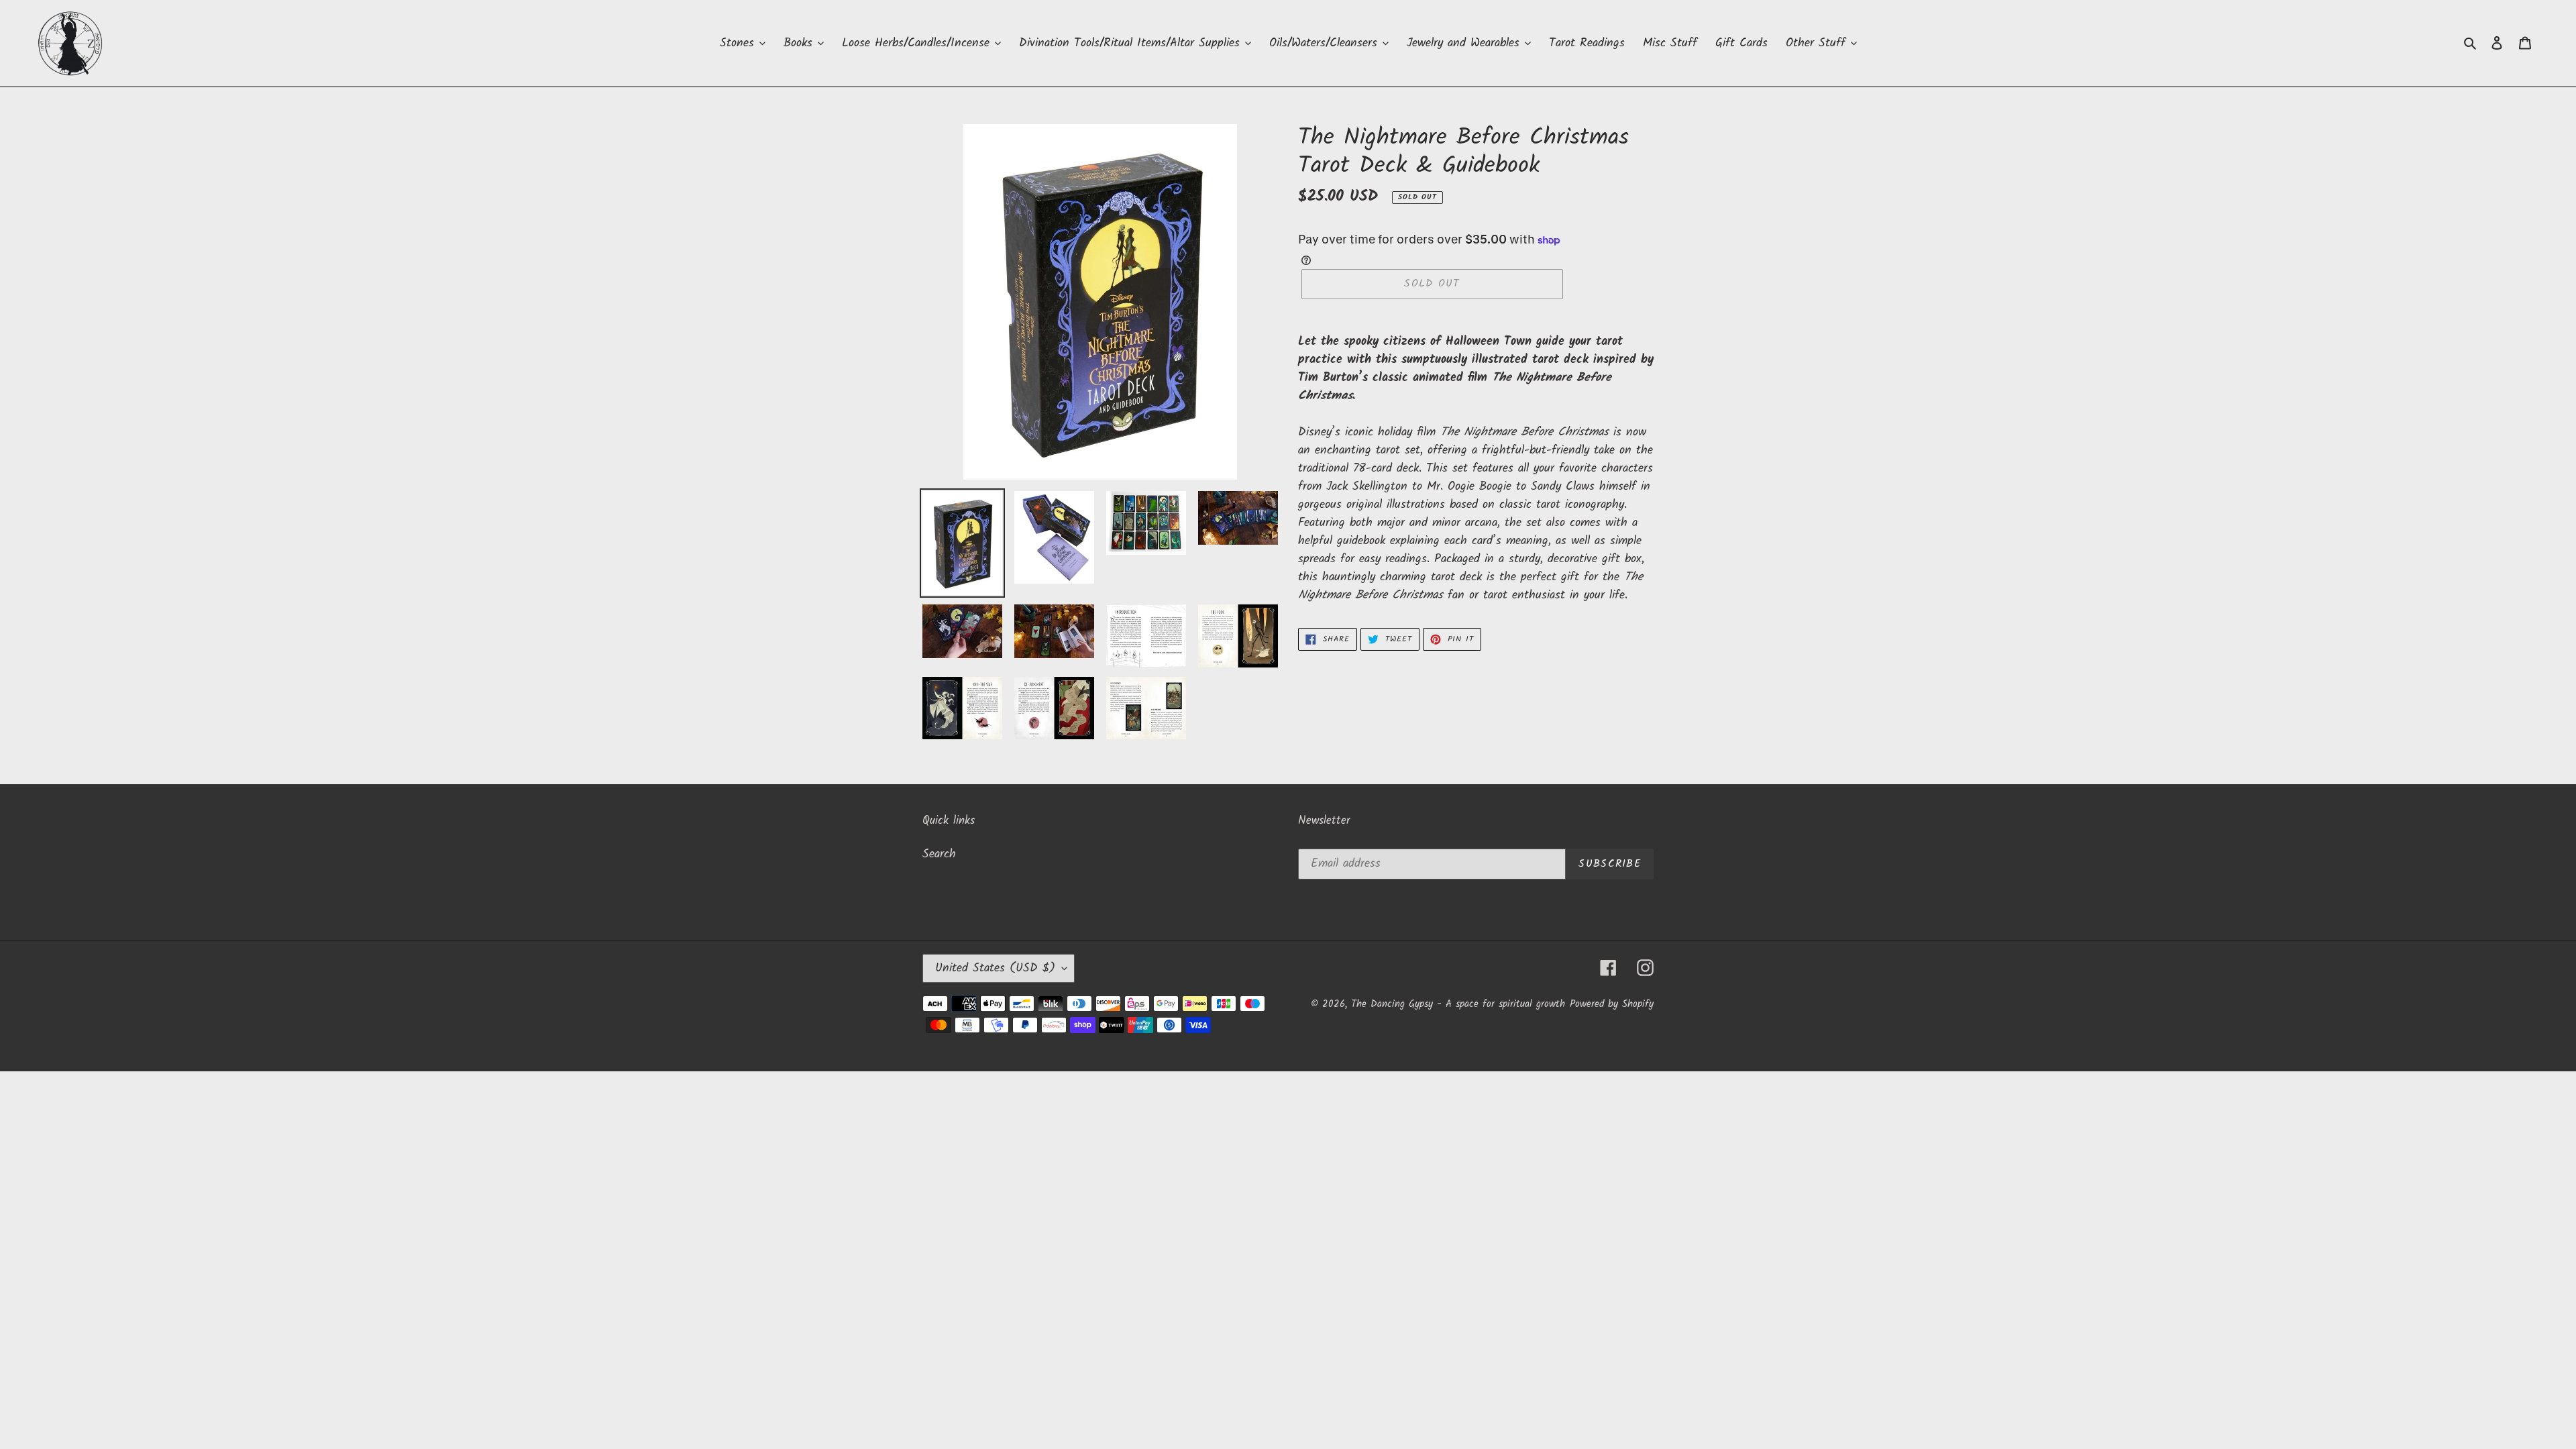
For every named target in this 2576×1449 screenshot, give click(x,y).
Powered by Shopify (1612, 1004)
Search (939, 854)
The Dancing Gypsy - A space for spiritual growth (1458, 1004)
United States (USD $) (995, 968)
